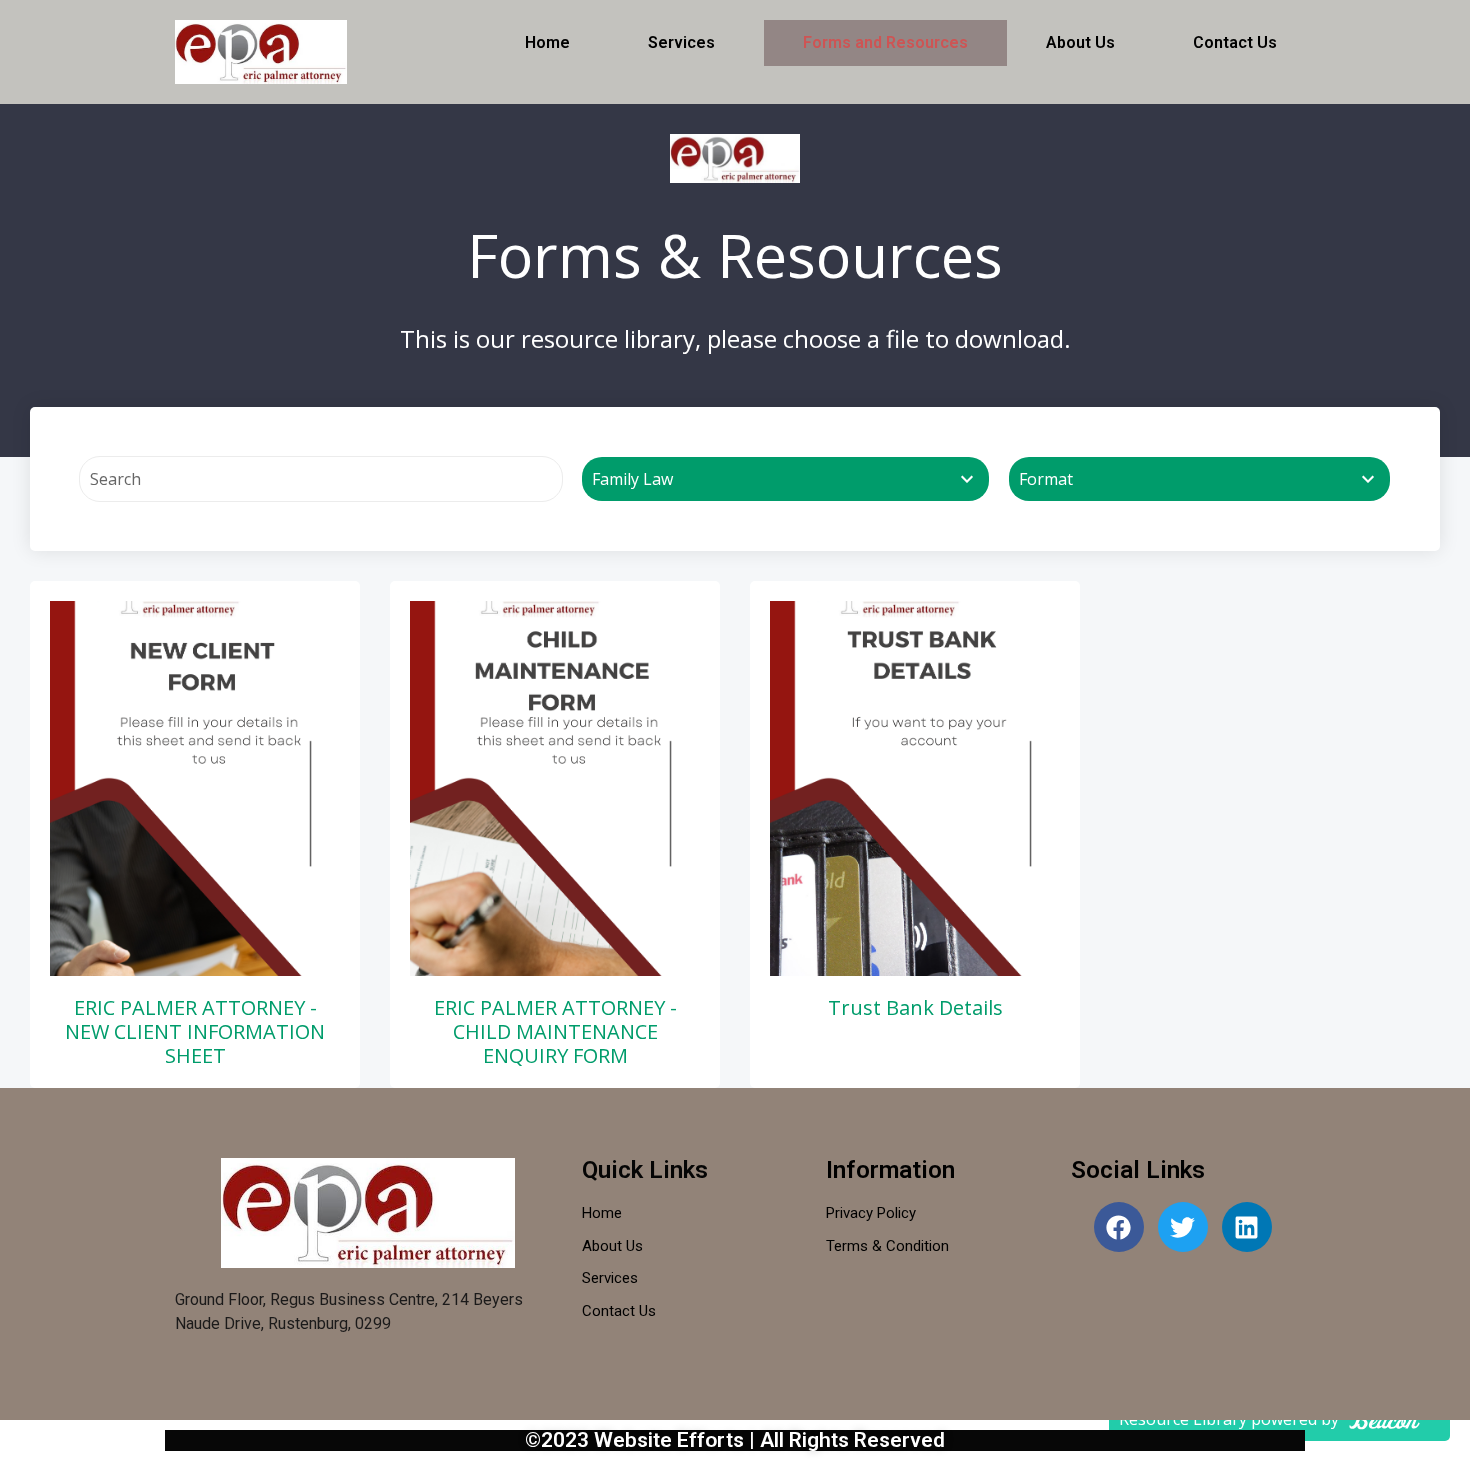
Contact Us (1235, 42)
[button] (686, 43)
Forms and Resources (885, 42)
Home (547, 42)
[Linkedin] (1247, 1227)
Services (681, 42)
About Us (1080, 42)
